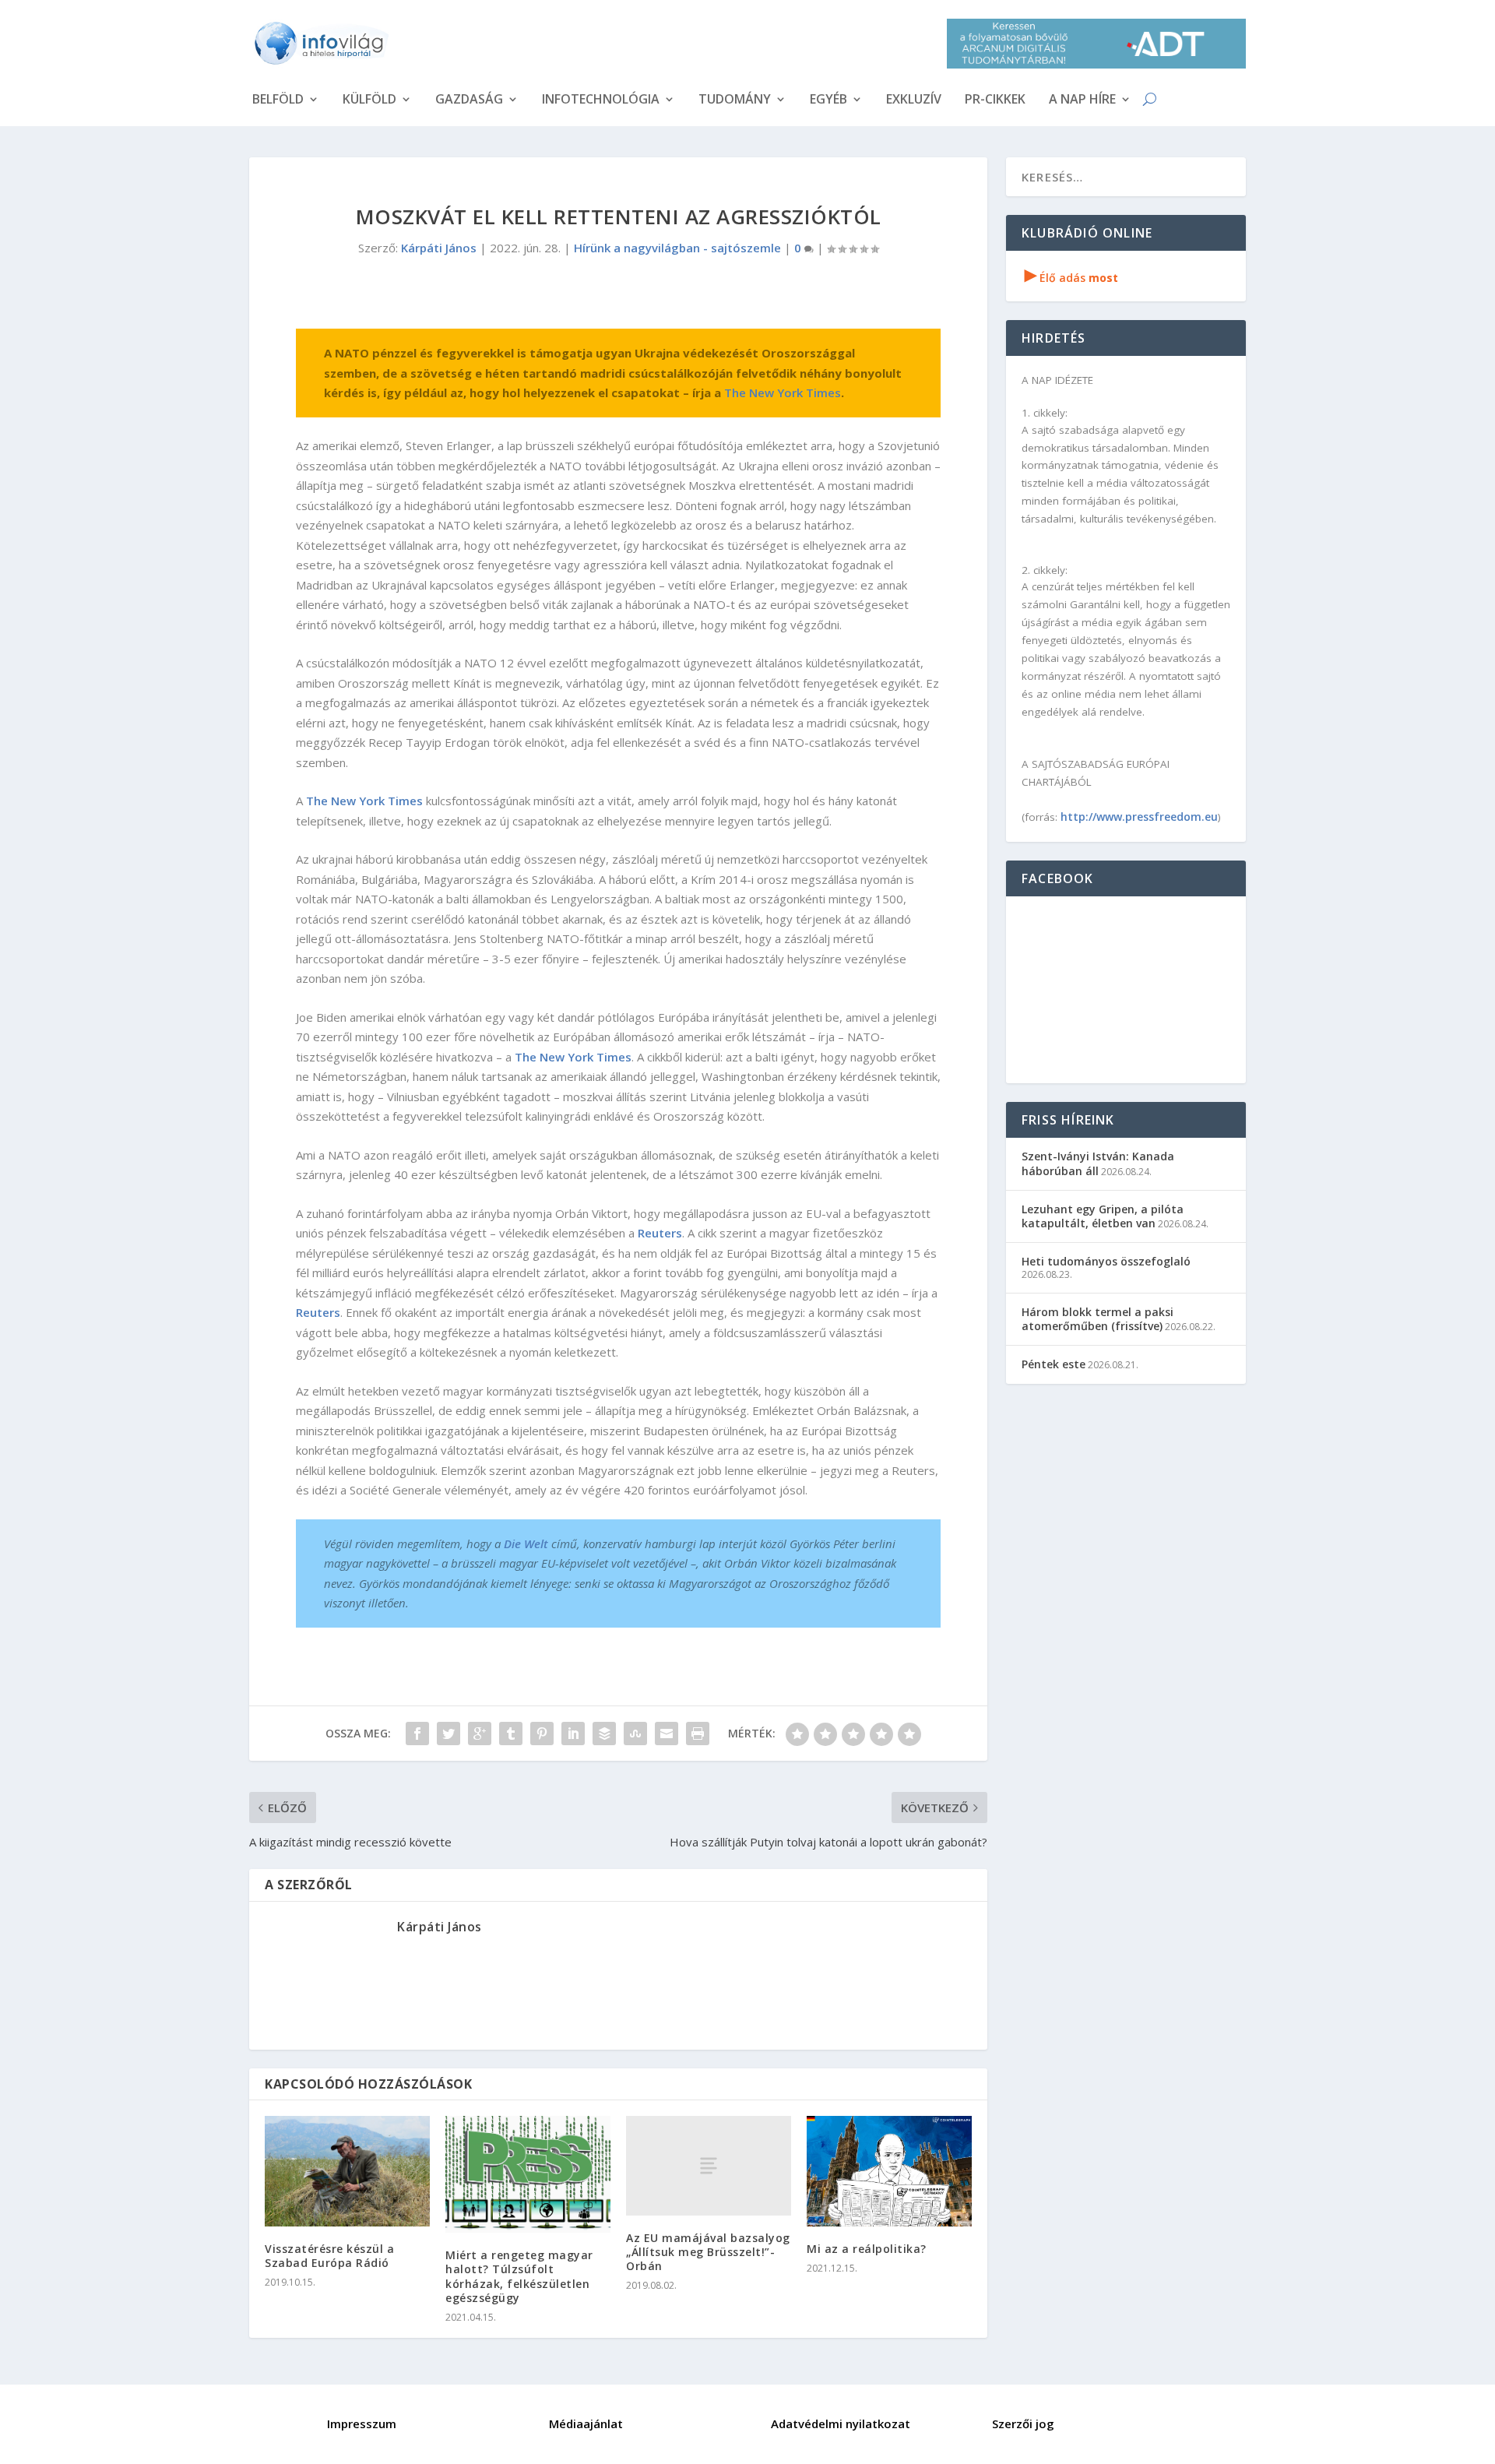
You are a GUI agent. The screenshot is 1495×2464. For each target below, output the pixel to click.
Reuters (660, 1233)
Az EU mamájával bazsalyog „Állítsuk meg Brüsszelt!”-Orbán (708, 2252)
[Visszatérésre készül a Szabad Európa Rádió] (347, 2171)
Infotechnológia (601, 100)
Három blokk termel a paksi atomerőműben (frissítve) (1098, 1319)
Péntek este (1054, 1364)
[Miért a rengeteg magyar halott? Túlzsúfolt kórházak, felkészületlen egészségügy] (528, 2174)
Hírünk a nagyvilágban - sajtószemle (677, 248)
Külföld (369, 100)
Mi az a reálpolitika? (867, 2249)
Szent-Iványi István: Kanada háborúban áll (1098, 1163)
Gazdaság (469, 100)
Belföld (278, 100)
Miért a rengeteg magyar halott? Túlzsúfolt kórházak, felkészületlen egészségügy (519, 2276)
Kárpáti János (439, 248)
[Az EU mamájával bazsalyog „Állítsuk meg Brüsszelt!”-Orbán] (709, 2165)
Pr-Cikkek (995, 100)
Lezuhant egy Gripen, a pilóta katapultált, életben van (1103, 1216)
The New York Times (783, 392)
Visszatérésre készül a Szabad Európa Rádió (329, 2256)
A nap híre (1082, 100)
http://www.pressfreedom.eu (1139, 817)
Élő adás (1071, 278)
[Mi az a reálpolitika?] (889, 2171)
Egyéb (828, 100)
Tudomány (735, 100)
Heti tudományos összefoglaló (1106, 1261)
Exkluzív (914, 100)
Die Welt (526, 1544)
